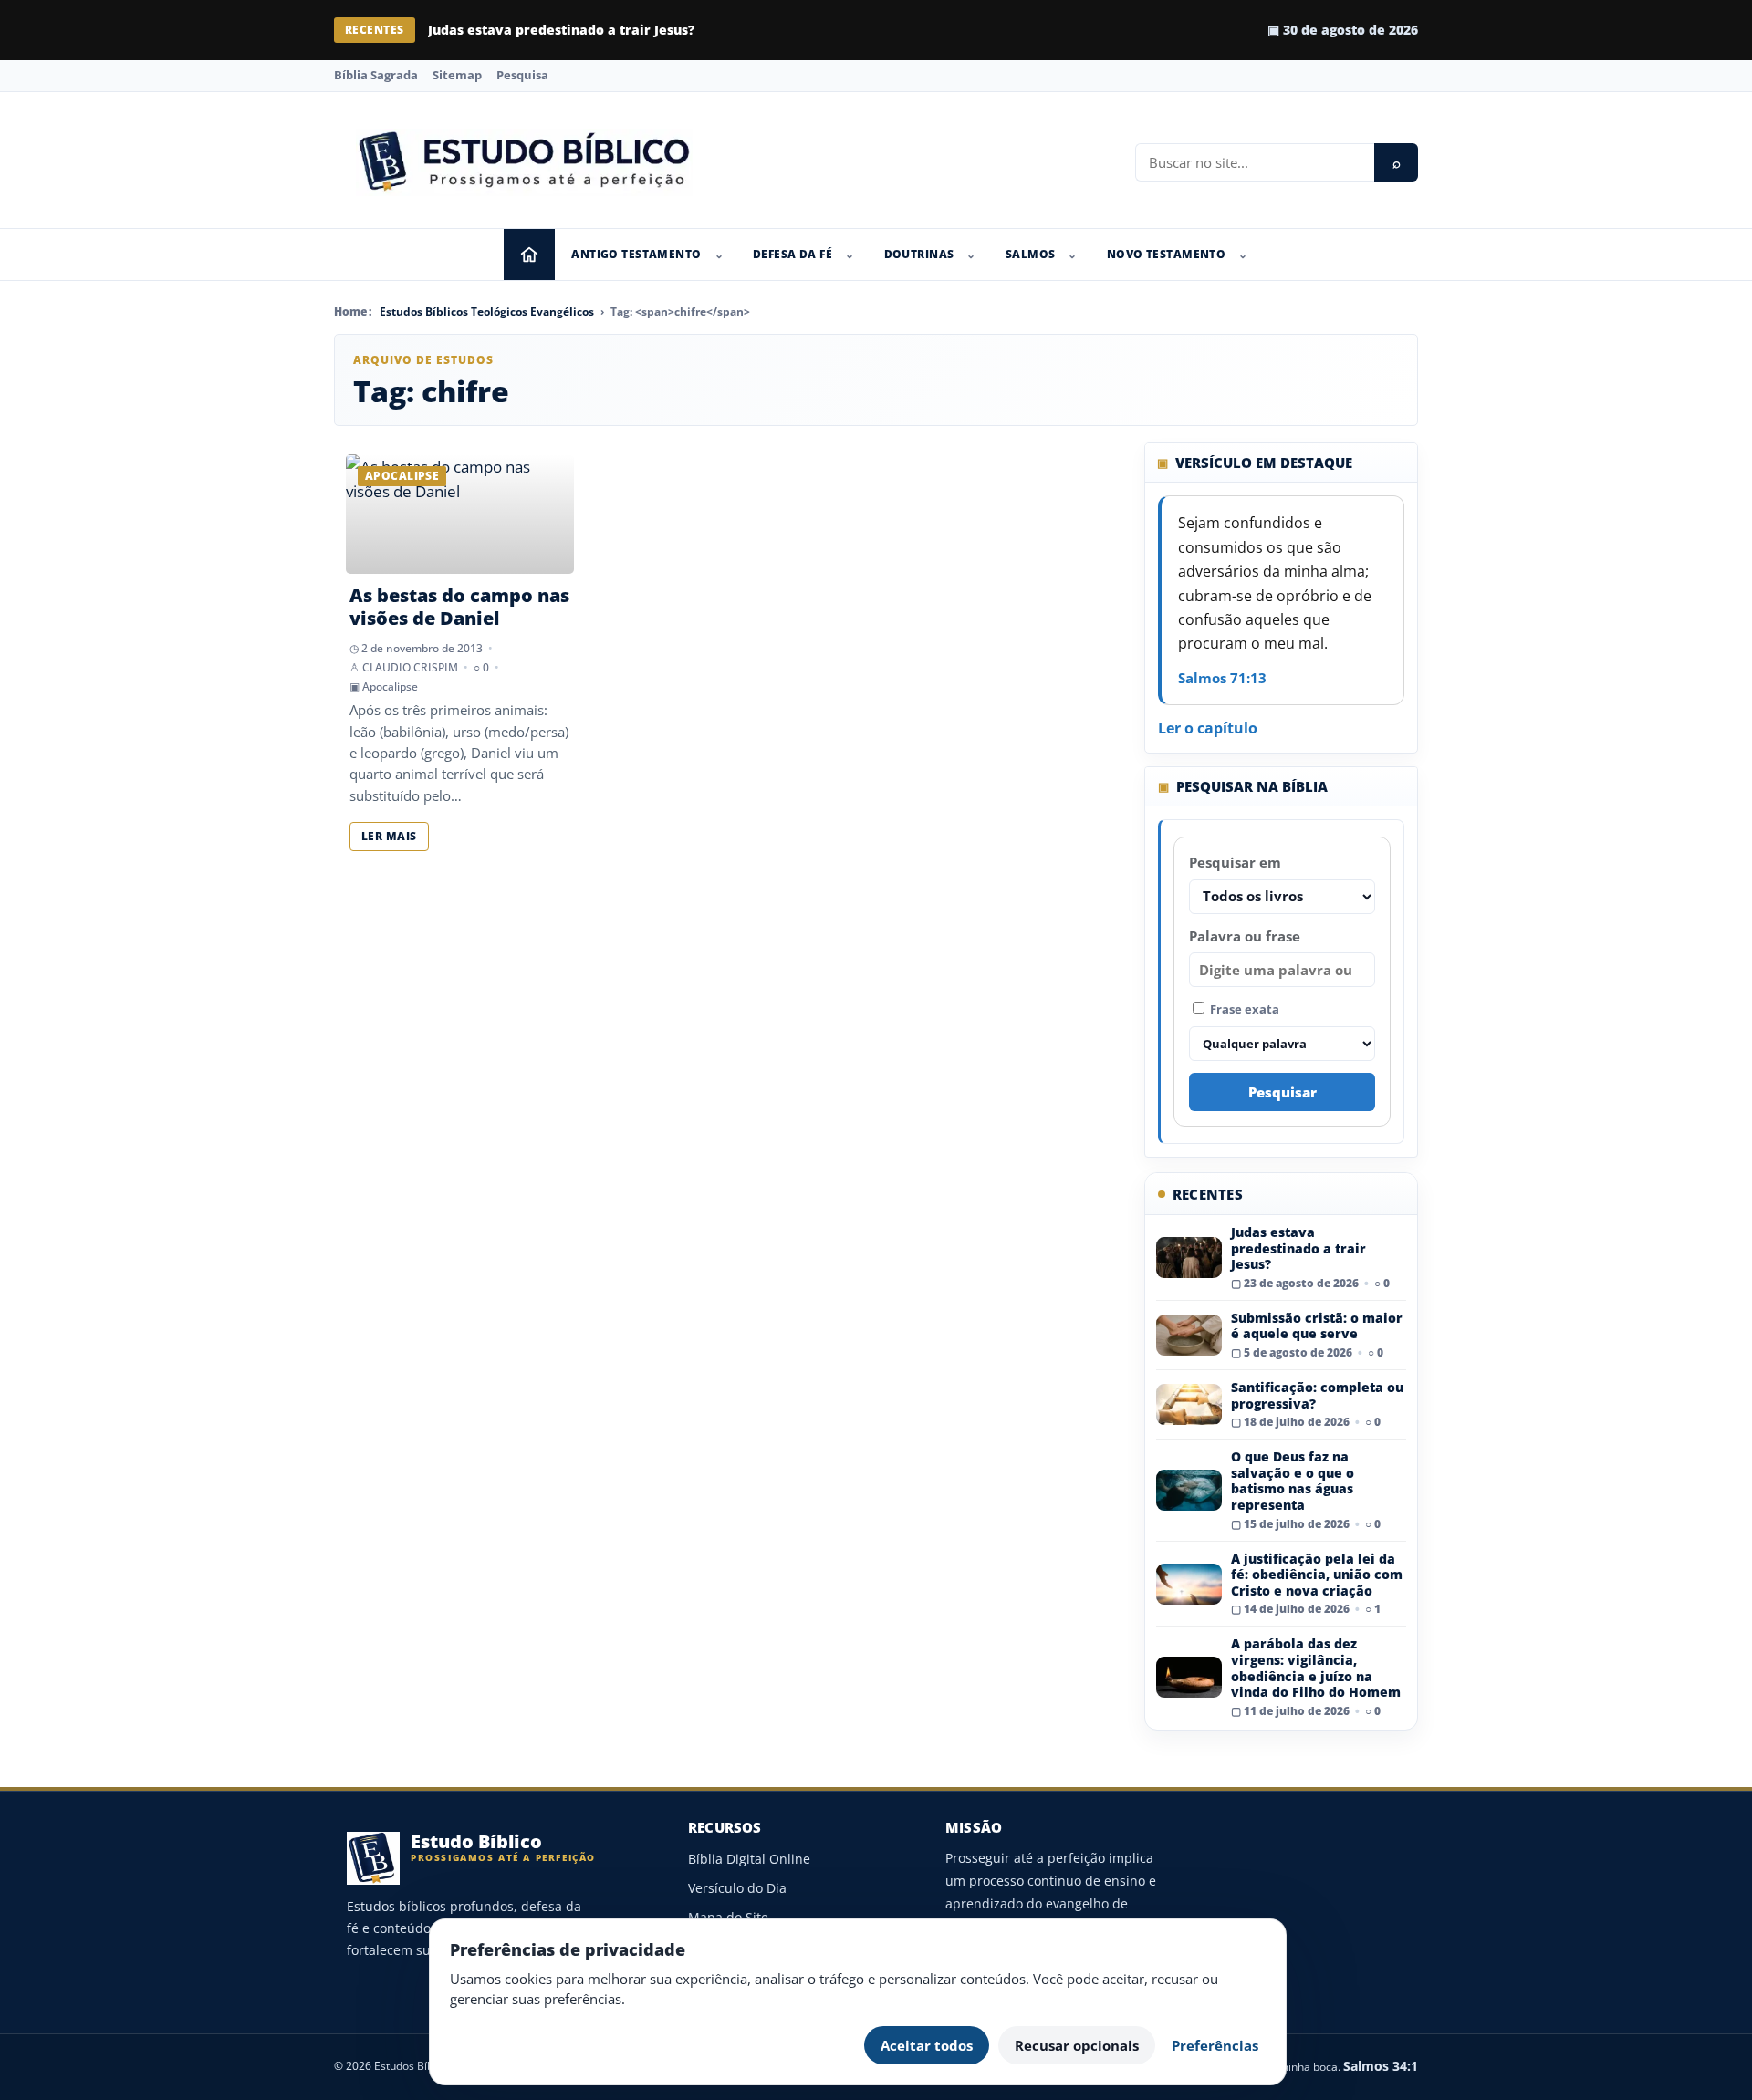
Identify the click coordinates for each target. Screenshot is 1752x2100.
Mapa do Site (728, 1917)
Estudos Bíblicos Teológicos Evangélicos (487, 312)
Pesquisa (522, 75)
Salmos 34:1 (1381, 2066)
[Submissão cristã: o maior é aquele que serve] (1189, 1335)
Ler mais (389, 836)
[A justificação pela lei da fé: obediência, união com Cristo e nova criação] (1189, 1584)
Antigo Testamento (636, 254)
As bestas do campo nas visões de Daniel (459, 607)
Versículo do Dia (737, 1888)
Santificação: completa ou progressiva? (1317, 1395)
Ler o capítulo (1208, 728)
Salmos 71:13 (1222, 678)
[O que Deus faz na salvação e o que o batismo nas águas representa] (1189, 1490)
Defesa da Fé (793, 254)
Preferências (1215, 2045)
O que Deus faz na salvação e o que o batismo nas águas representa (1293, 1481)
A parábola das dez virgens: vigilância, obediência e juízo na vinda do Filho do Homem (1316, 1668)
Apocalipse (390, 686)
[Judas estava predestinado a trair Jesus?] (1189, 1258)
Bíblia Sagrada (376, 75)
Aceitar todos (927, 2045)
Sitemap (457, 75)
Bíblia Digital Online (749, 1859)
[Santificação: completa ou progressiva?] (1189, 1404)
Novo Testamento (1166, 254)
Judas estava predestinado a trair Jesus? (1298, 1248)
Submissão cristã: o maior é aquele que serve (579, 30)
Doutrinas (919, 254)
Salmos (1031, 254)
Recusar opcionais (1077, 2045)
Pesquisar (1283, 1092)
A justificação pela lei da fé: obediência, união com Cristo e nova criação (1317, 1575)
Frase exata (1243, 1009)
